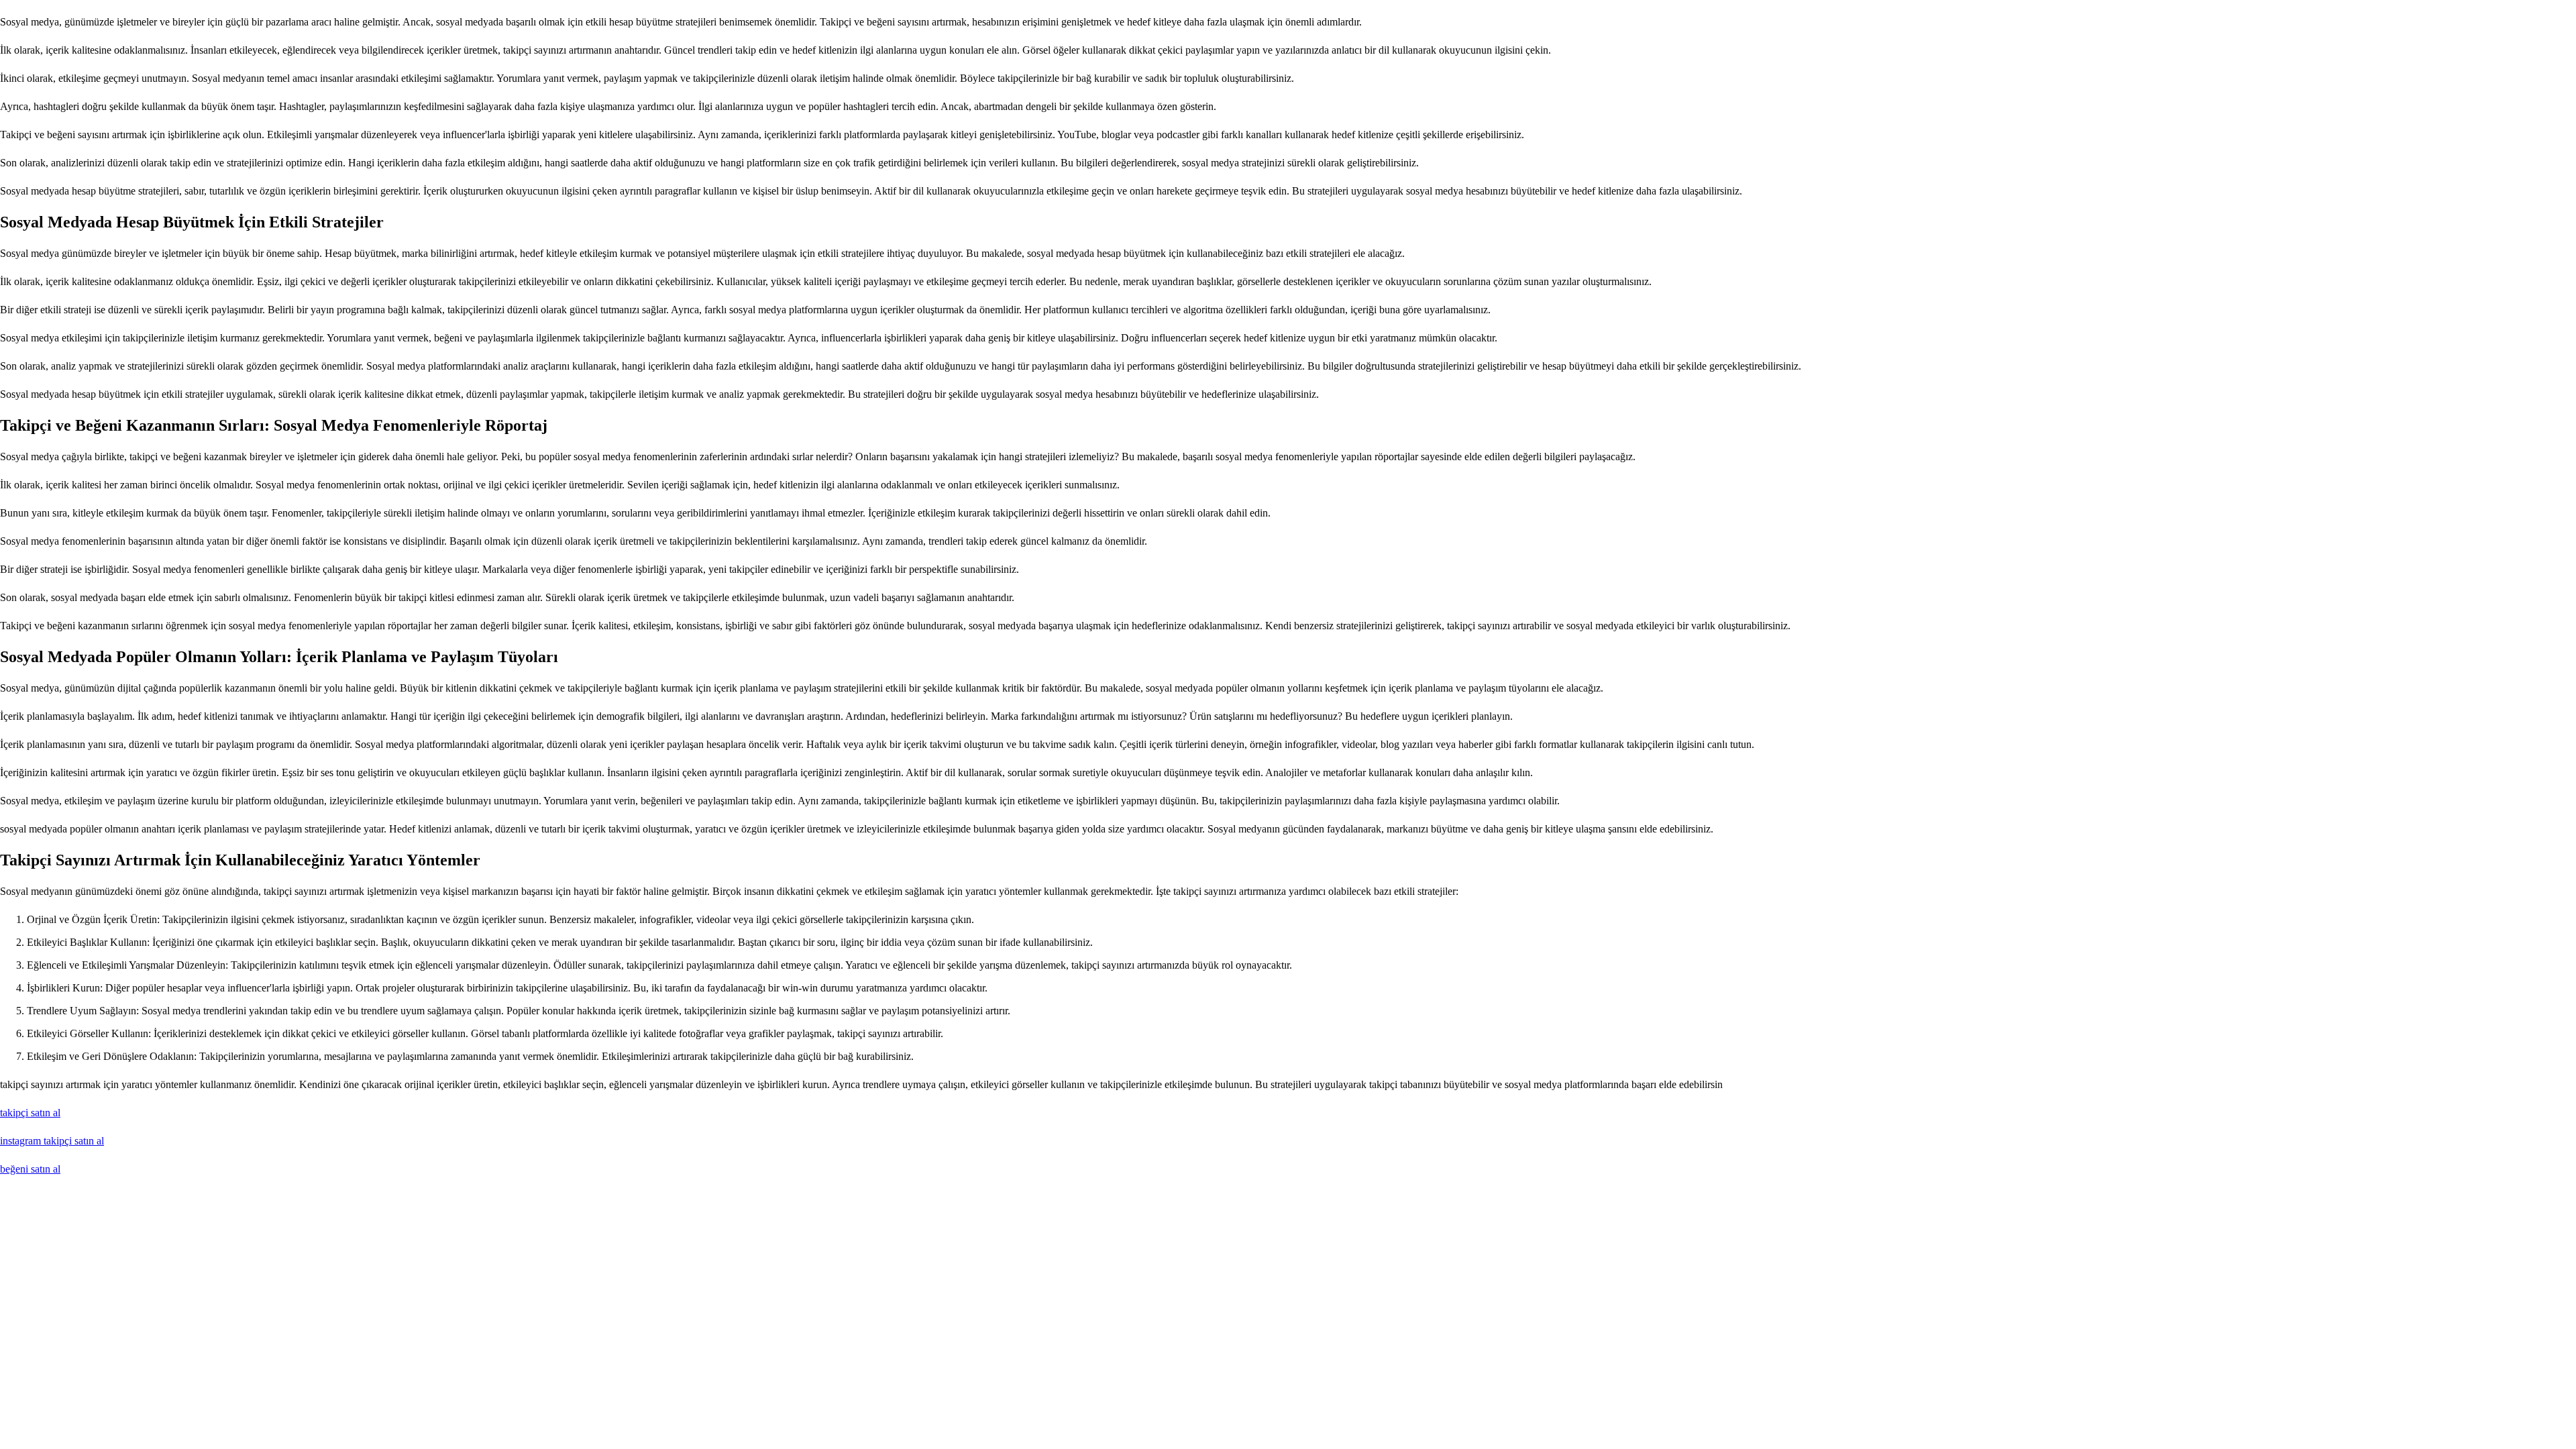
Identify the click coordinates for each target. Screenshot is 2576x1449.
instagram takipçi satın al (52, 1141)
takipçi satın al (30, 1113)
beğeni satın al (30, 1169)
